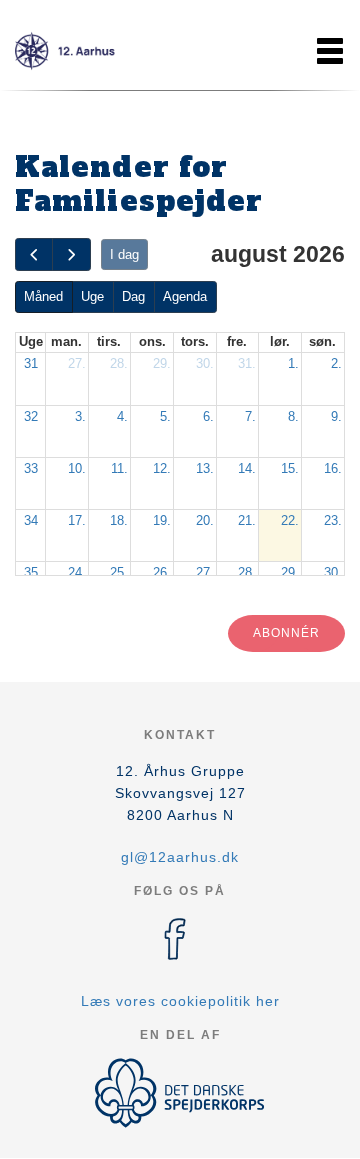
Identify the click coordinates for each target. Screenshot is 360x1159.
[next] (71, 254)
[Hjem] (65, 51)
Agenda (185, 296)
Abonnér (286, 633)
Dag (133, 296)
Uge (92, 296)
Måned (43, 296)
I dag (124, 254)
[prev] (34, 254)
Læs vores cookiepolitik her (180, 1001)
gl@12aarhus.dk (180, 857)
